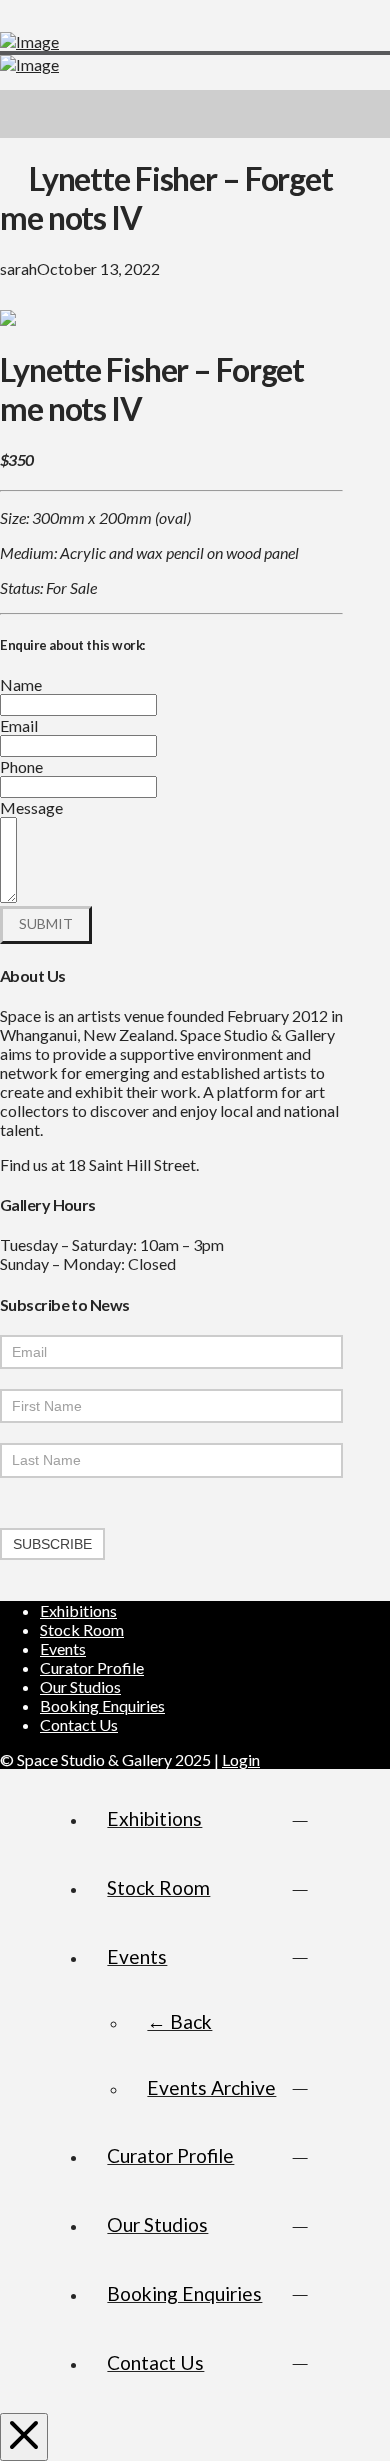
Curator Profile (92, 1667)
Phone (21, 766)
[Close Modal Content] (24, 2437)
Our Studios (80, 1686)
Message (31, 807)
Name (21, 684)
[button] (366, 114)
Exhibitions (78, 1610)
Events (63, 1648)
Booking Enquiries (102, 1705)
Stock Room (82, 1629)
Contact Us (79, 1724)
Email (19, 725)
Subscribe (52, 1544)
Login (241, 1759)
